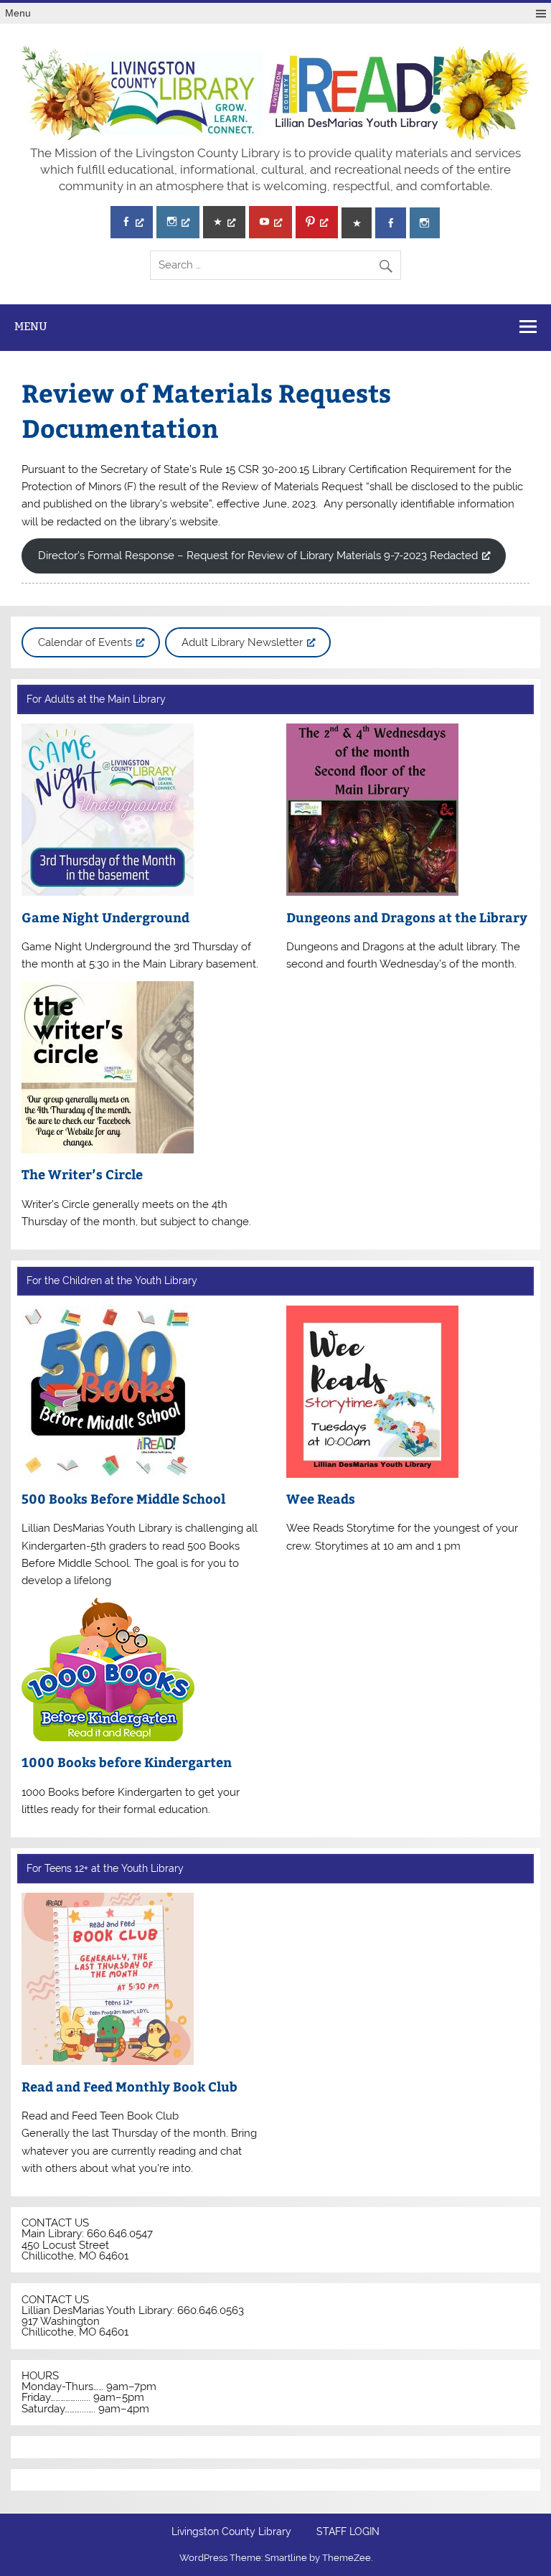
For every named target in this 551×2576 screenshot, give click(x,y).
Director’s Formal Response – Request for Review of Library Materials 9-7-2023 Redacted (258, 556)
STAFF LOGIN (348, 2532)
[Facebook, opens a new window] (132, 222)
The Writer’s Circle (82, 1174)
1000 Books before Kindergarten (127, 1762)
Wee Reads (321, 1498)
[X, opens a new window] (224, 222)
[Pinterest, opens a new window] (317, 222)
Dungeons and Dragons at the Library (407, 917)
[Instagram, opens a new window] (178, 222)
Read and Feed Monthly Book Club (129, 2086)
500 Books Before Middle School (123, 1498)
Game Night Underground (105, 917)
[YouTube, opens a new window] (270, 222)
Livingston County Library (231, 2532)
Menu (18, 13)
